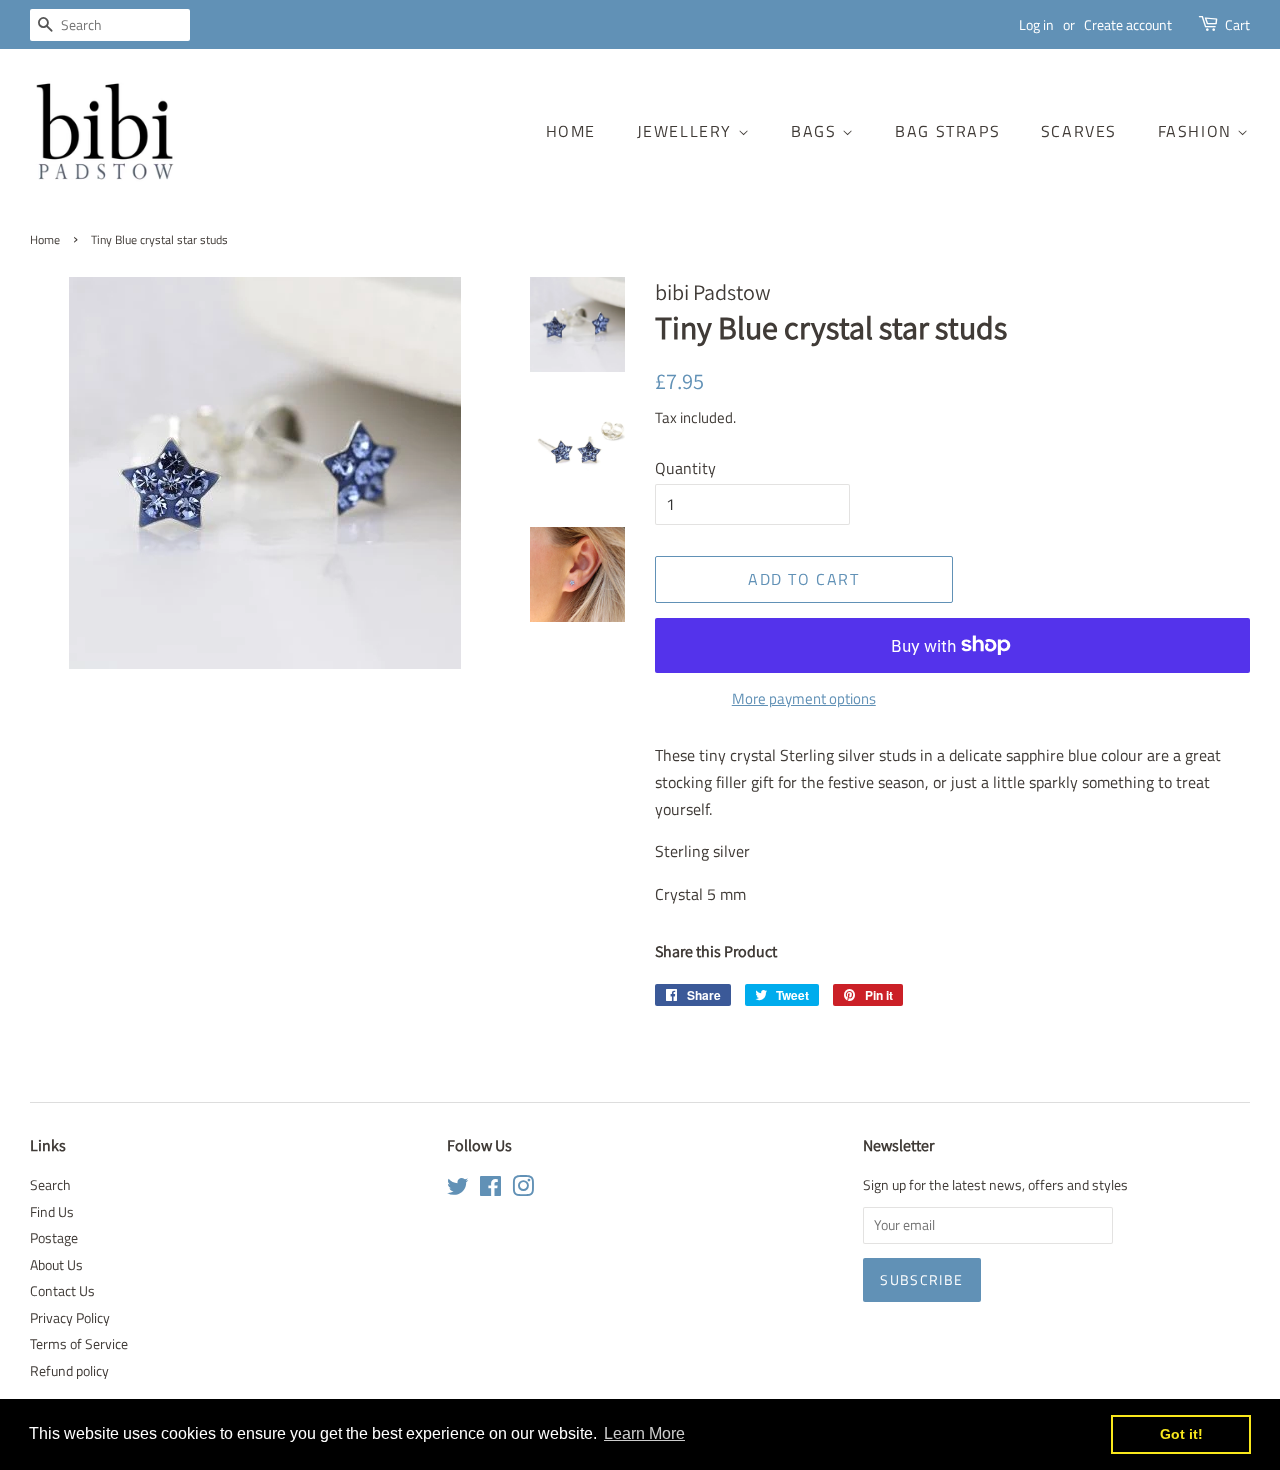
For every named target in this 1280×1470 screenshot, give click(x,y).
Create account (1128, 24)
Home (571, 131)
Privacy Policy (70, 1318)
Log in (1036, 24)
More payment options (804, 698)
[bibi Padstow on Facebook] (490, 1190)
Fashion (1198, 131)
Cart (1237, 24)
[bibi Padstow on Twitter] (458, 1190)
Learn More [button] (644, 1433)
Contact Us (62, 1291)
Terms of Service (79, 1344)
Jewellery (687, 131)
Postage (54, 1238)
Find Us (52, 1212)
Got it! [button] (1181, 1434)
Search (50, 1185)
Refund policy (69, 1371)
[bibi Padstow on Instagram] (523, 1190)
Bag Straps (947, 131)
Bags (816, 131)
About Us (56, 1265)
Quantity (685, 468)
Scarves (1079, 131)
